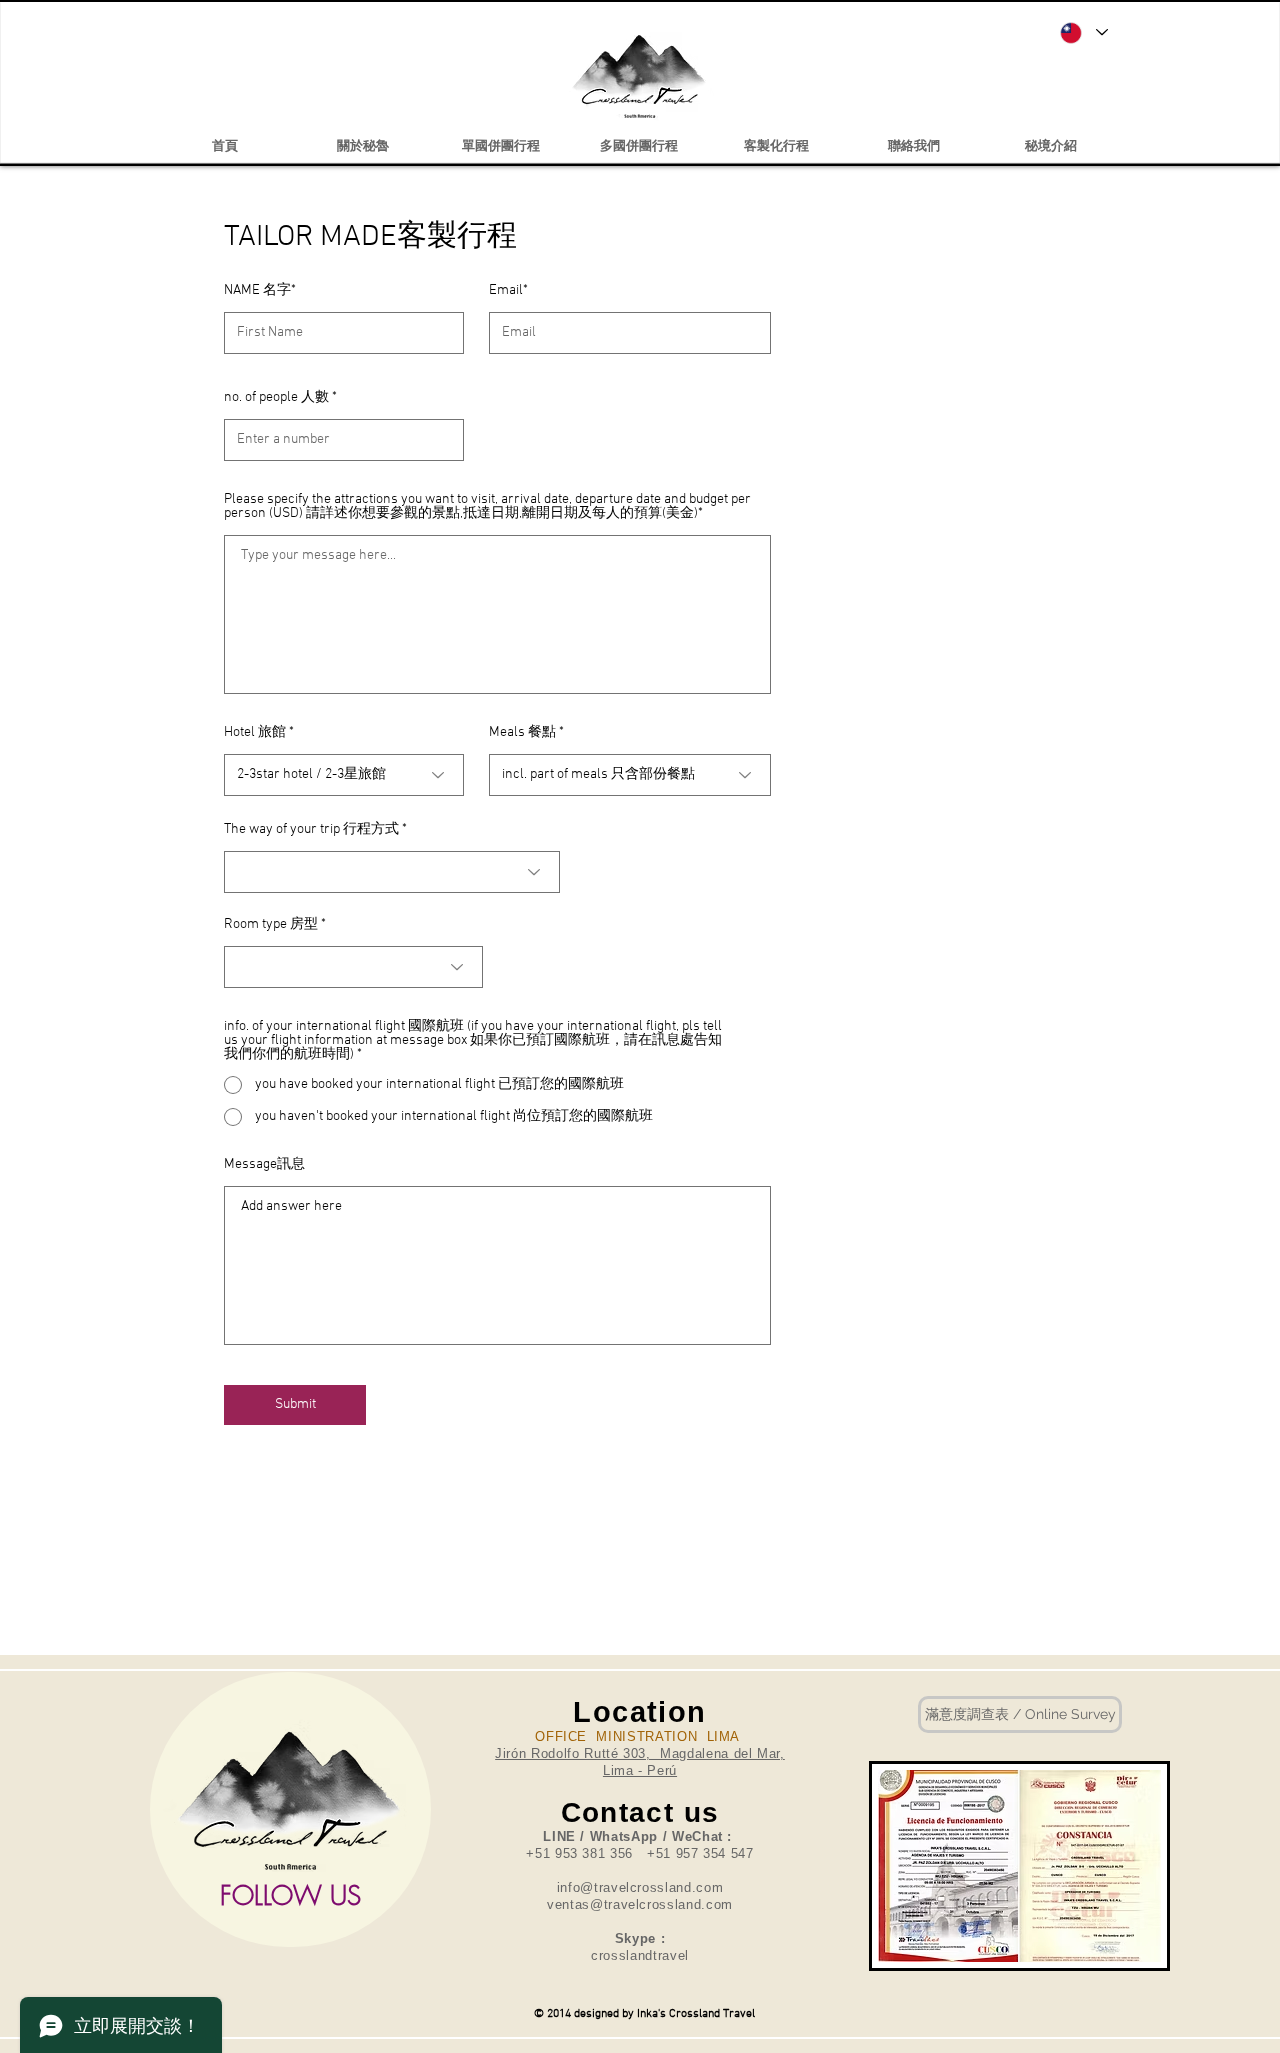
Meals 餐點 (522, 733)
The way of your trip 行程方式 (311, 830)
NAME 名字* (260, 291)
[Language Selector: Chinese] (1083, 32)
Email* (508, 291)
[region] (290, 1810)
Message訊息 (264, 1165)
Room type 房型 (271, 925)
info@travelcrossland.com (640, 1887)
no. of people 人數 (276, 398)
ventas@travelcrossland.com (640, 1904)
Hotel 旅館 (255, 733)
